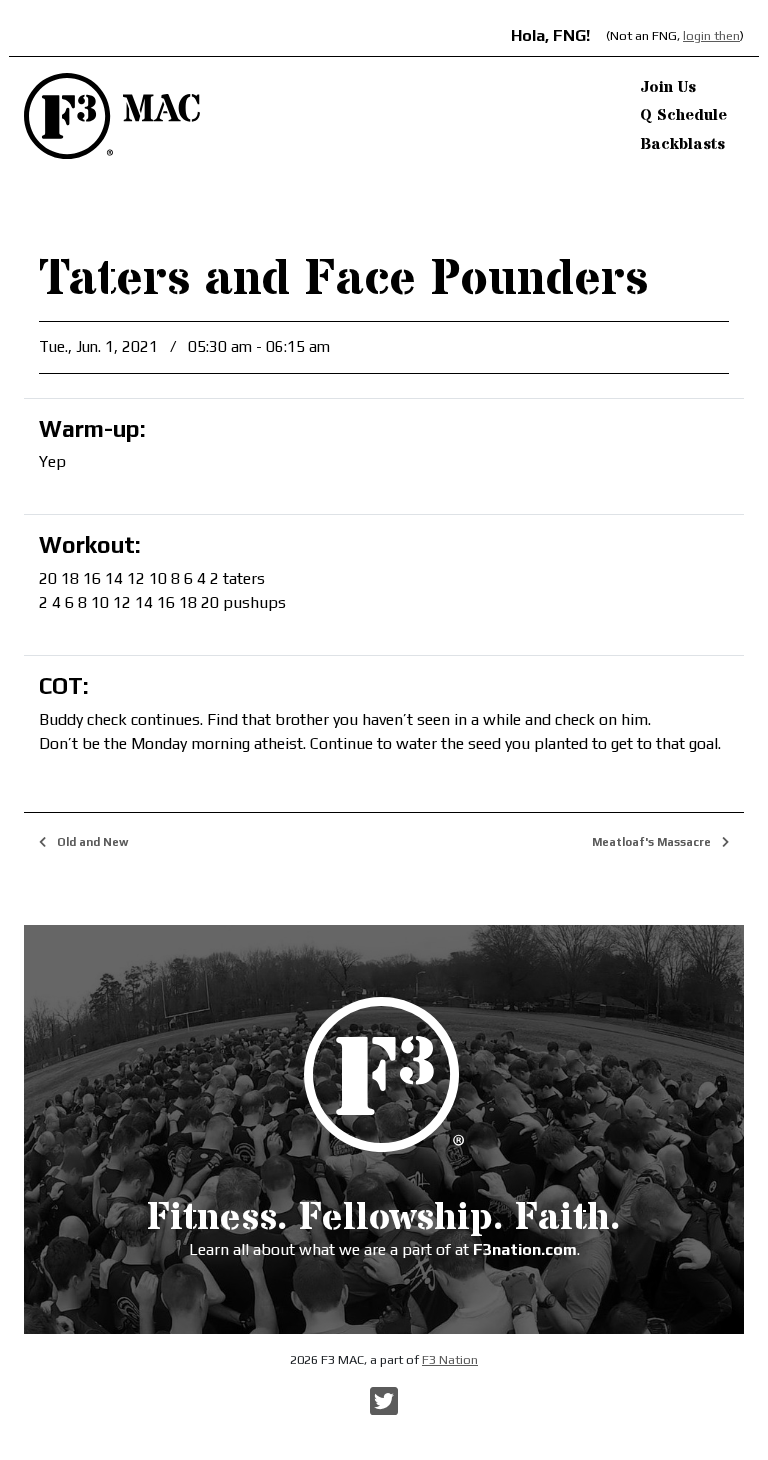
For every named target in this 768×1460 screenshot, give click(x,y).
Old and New (91, 842)
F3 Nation (450, 1359)
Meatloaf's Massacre (653, 842)
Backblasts (682, 144)
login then (711, 35)
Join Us (668, 87)
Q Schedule (683, 115)
